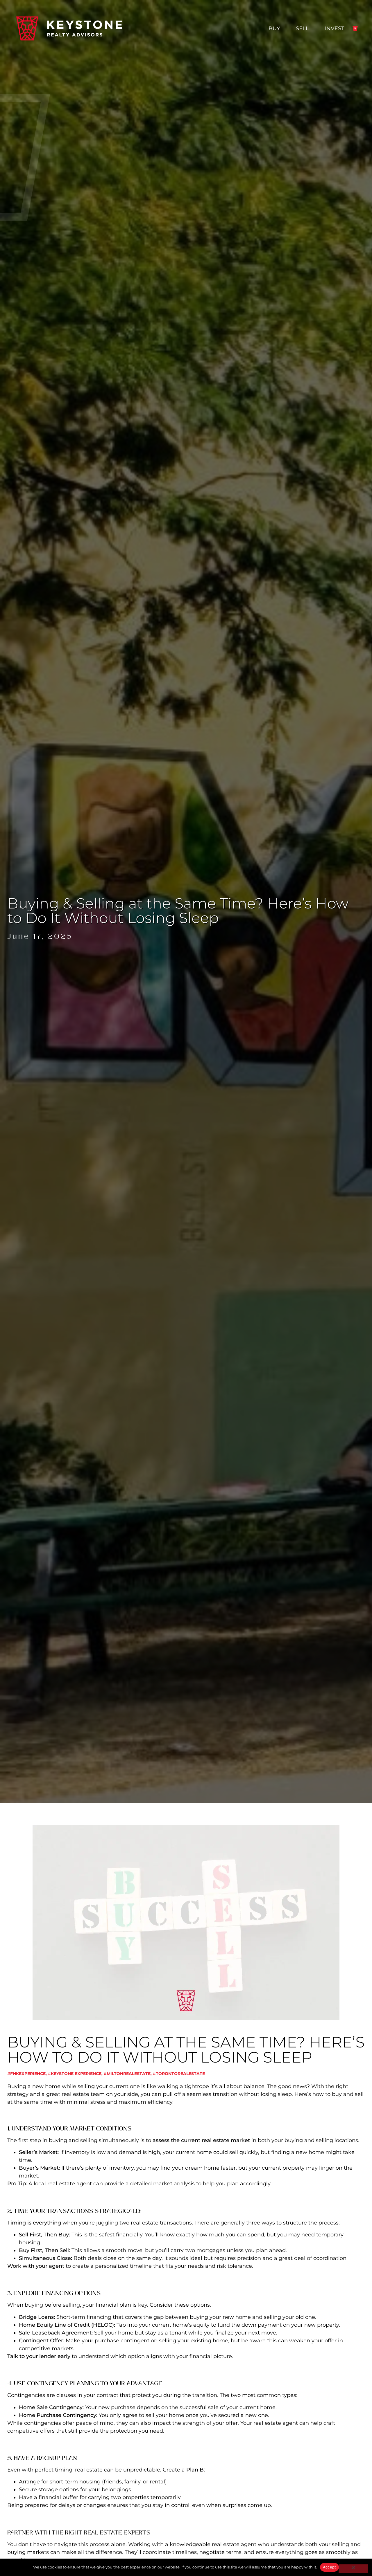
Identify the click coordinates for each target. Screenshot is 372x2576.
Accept (330, 2567)
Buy (274, 28)
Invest (335, 28)
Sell (302, 28)
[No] (353, 2569)
